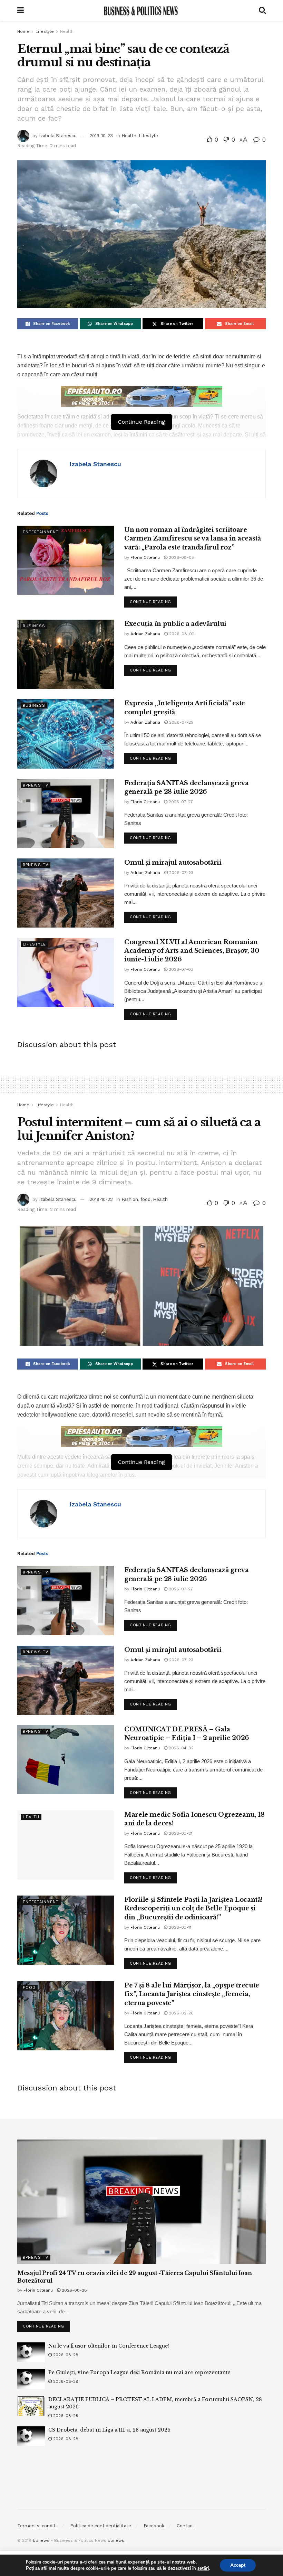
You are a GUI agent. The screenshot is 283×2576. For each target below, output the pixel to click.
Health (67, 31)
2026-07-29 (181, 722)
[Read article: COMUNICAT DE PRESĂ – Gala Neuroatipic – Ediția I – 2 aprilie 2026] (66, 1760)
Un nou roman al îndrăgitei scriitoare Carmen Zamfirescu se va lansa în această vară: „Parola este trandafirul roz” (193, 538)
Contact (186, 2526)
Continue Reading (153, 600)
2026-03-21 (180, 1833)
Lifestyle (45, 31)
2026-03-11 (179, 1927)
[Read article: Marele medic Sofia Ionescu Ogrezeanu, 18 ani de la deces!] (66, 1845)
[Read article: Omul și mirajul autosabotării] (66, 893)
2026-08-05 (181, 557)
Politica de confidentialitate (101, 2526)
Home (23, 31)
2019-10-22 (101, 1199)
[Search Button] (262, 10)
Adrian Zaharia (145, 634)
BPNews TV (36, 785)
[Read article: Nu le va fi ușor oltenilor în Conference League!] (31, 2352)
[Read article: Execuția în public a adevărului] (66, 654)
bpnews (41, 2540)
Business (34, 626)
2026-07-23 (180, 873)
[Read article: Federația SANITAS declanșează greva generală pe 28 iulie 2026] (66, 814)
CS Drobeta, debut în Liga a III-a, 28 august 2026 (109, 2430)
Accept (238, 2565)
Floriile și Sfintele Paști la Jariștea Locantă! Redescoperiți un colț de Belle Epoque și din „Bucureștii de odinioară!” (193, 1908)
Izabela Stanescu (58, 136)
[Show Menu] (21, 10)
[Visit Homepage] (141, 10)
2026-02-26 (180, 2013)
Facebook (154, 2526)
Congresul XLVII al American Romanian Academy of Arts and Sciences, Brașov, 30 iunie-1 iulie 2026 (192, 951)
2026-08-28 (74, 2290)
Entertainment (41, 532)
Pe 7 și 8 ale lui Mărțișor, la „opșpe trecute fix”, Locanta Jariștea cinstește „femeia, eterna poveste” (192, 1994)
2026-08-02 (181, 634)
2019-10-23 (101, 136)
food (145, 1199)
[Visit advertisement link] (141, 396)
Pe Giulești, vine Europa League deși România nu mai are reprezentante (139, 2372)
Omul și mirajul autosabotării (173, 863)
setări (203, 2568)
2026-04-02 (180, 1748)
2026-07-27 (180, 802)
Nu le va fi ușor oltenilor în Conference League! (109, 2346)
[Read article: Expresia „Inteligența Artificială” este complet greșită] (66, 734)
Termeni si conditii (37, 2526)
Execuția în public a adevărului (175, 624)
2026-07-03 (180, 969)
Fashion (130, 1199)
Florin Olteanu (145, 557)
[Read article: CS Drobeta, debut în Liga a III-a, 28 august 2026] (31, 2436)
